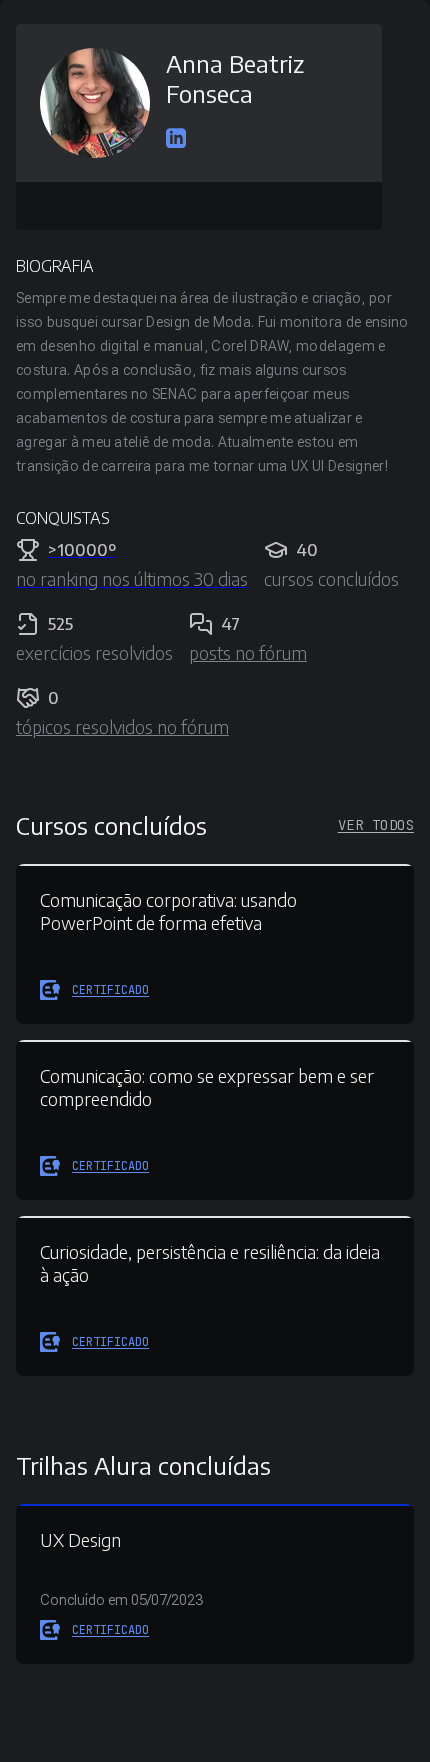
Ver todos (376, 825)
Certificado (110, 990)
